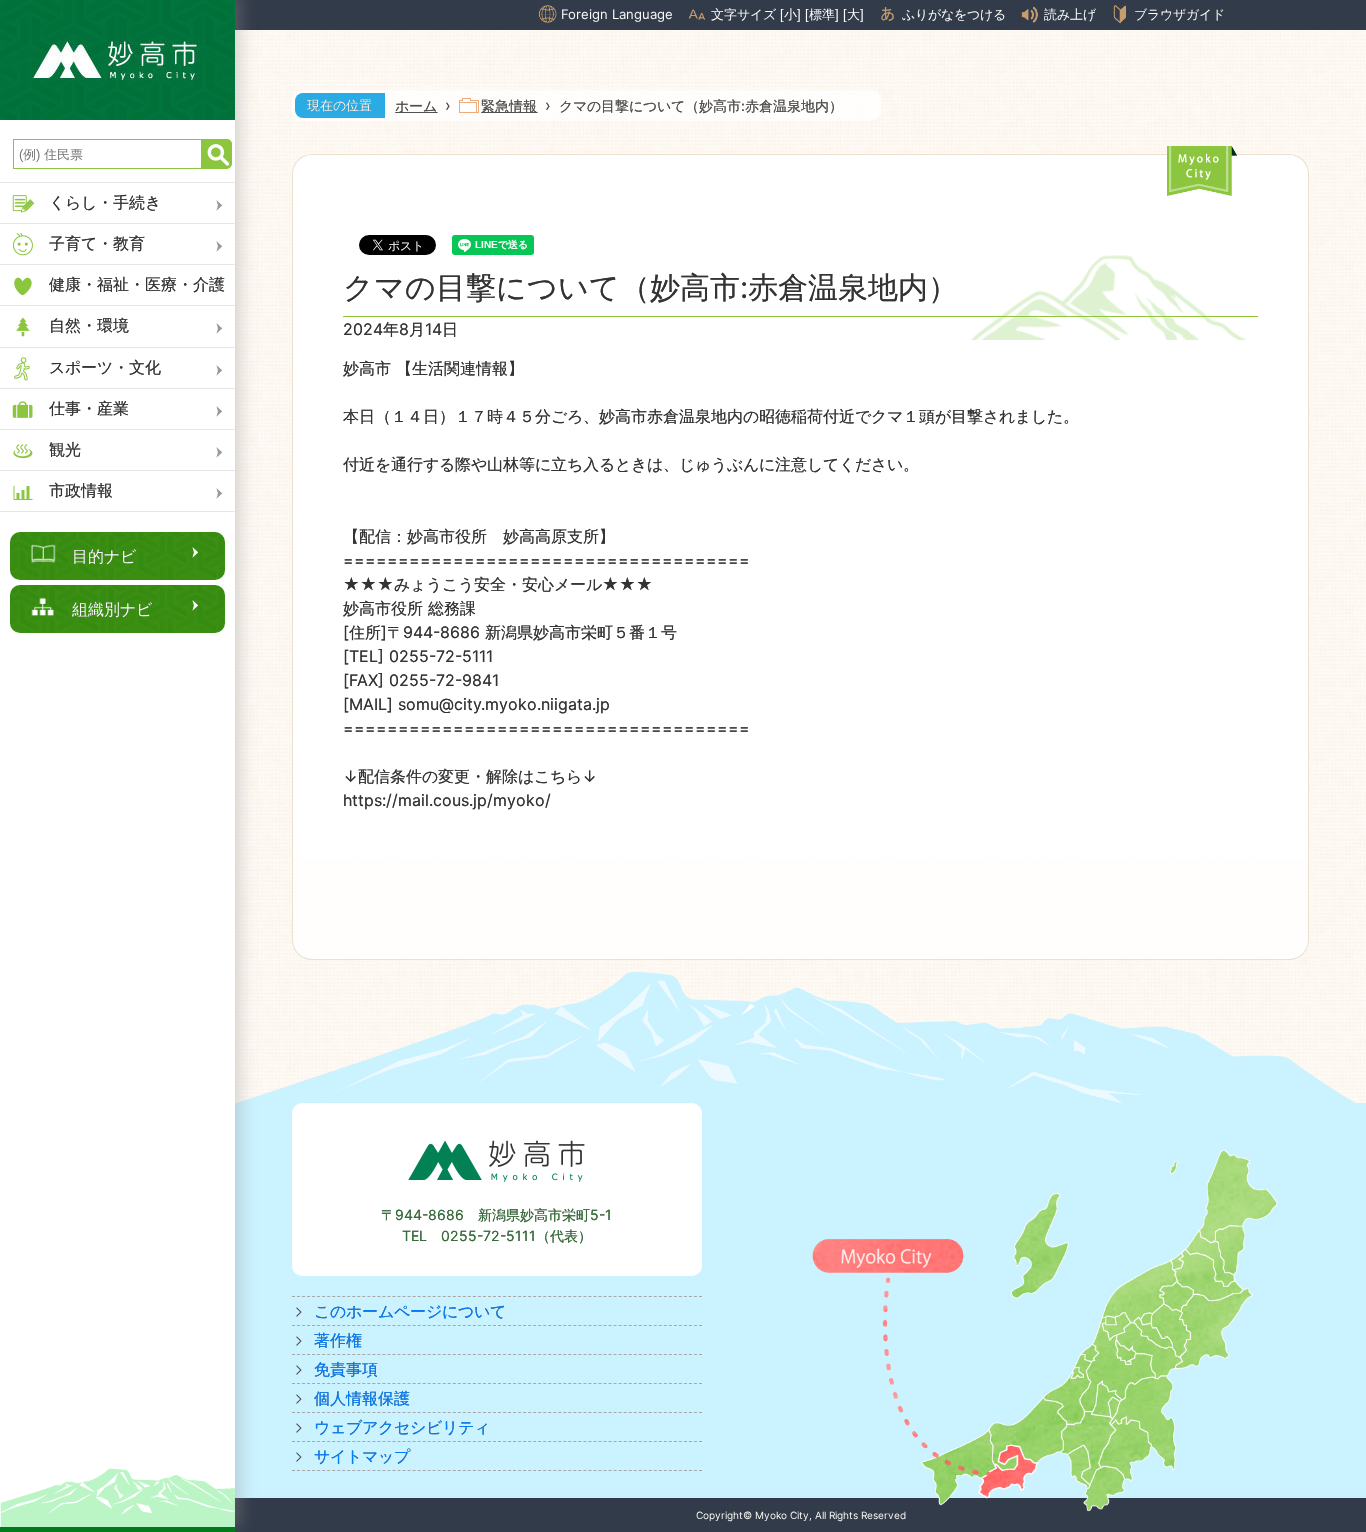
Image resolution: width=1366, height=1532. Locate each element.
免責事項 (346, 1369)
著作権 (338, 1340)
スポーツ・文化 (105, 367)
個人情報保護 (362, 1398)
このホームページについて (410, 1311)
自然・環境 (89, 325)
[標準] (822, 14)
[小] (790, 14)
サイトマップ (362, 1456)
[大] (853, 14)
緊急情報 (509, 105)
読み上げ (1070, 14)
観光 (65, 449)
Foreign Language (617, 14)
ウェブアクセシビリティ (402, 1427)
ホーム (416, 105)
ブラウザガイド (1179, 14)
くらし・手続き (105, 202)
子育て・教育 (97, 243)
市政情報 (81, 490)
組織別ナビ (112, 609)
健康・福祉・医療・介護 (137, 284)
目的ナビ (104, 556)
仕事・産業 (89, 408)
